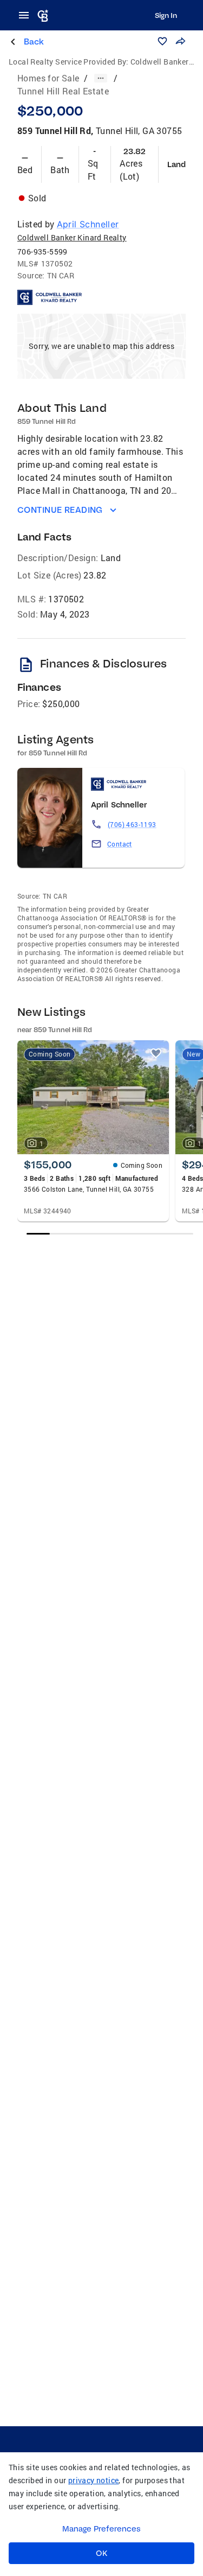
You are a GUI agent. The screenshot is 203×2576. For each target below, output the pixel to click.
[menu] (27, 15)
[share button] (180, 41)
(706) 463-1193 (132, 824)
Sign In (166, 15)
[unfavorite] (156, 1053)
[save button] (162, 41)
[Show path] (101, 78)
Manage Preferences (101, 2529)
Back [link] (34, 42)
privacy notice (94, 2480)
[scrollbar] (110, 1234)
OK (101, 2553)
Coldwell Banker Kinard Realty (72, 237)
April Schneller (88, 224)
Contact (120, 844)
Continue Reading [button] (60, 510)
